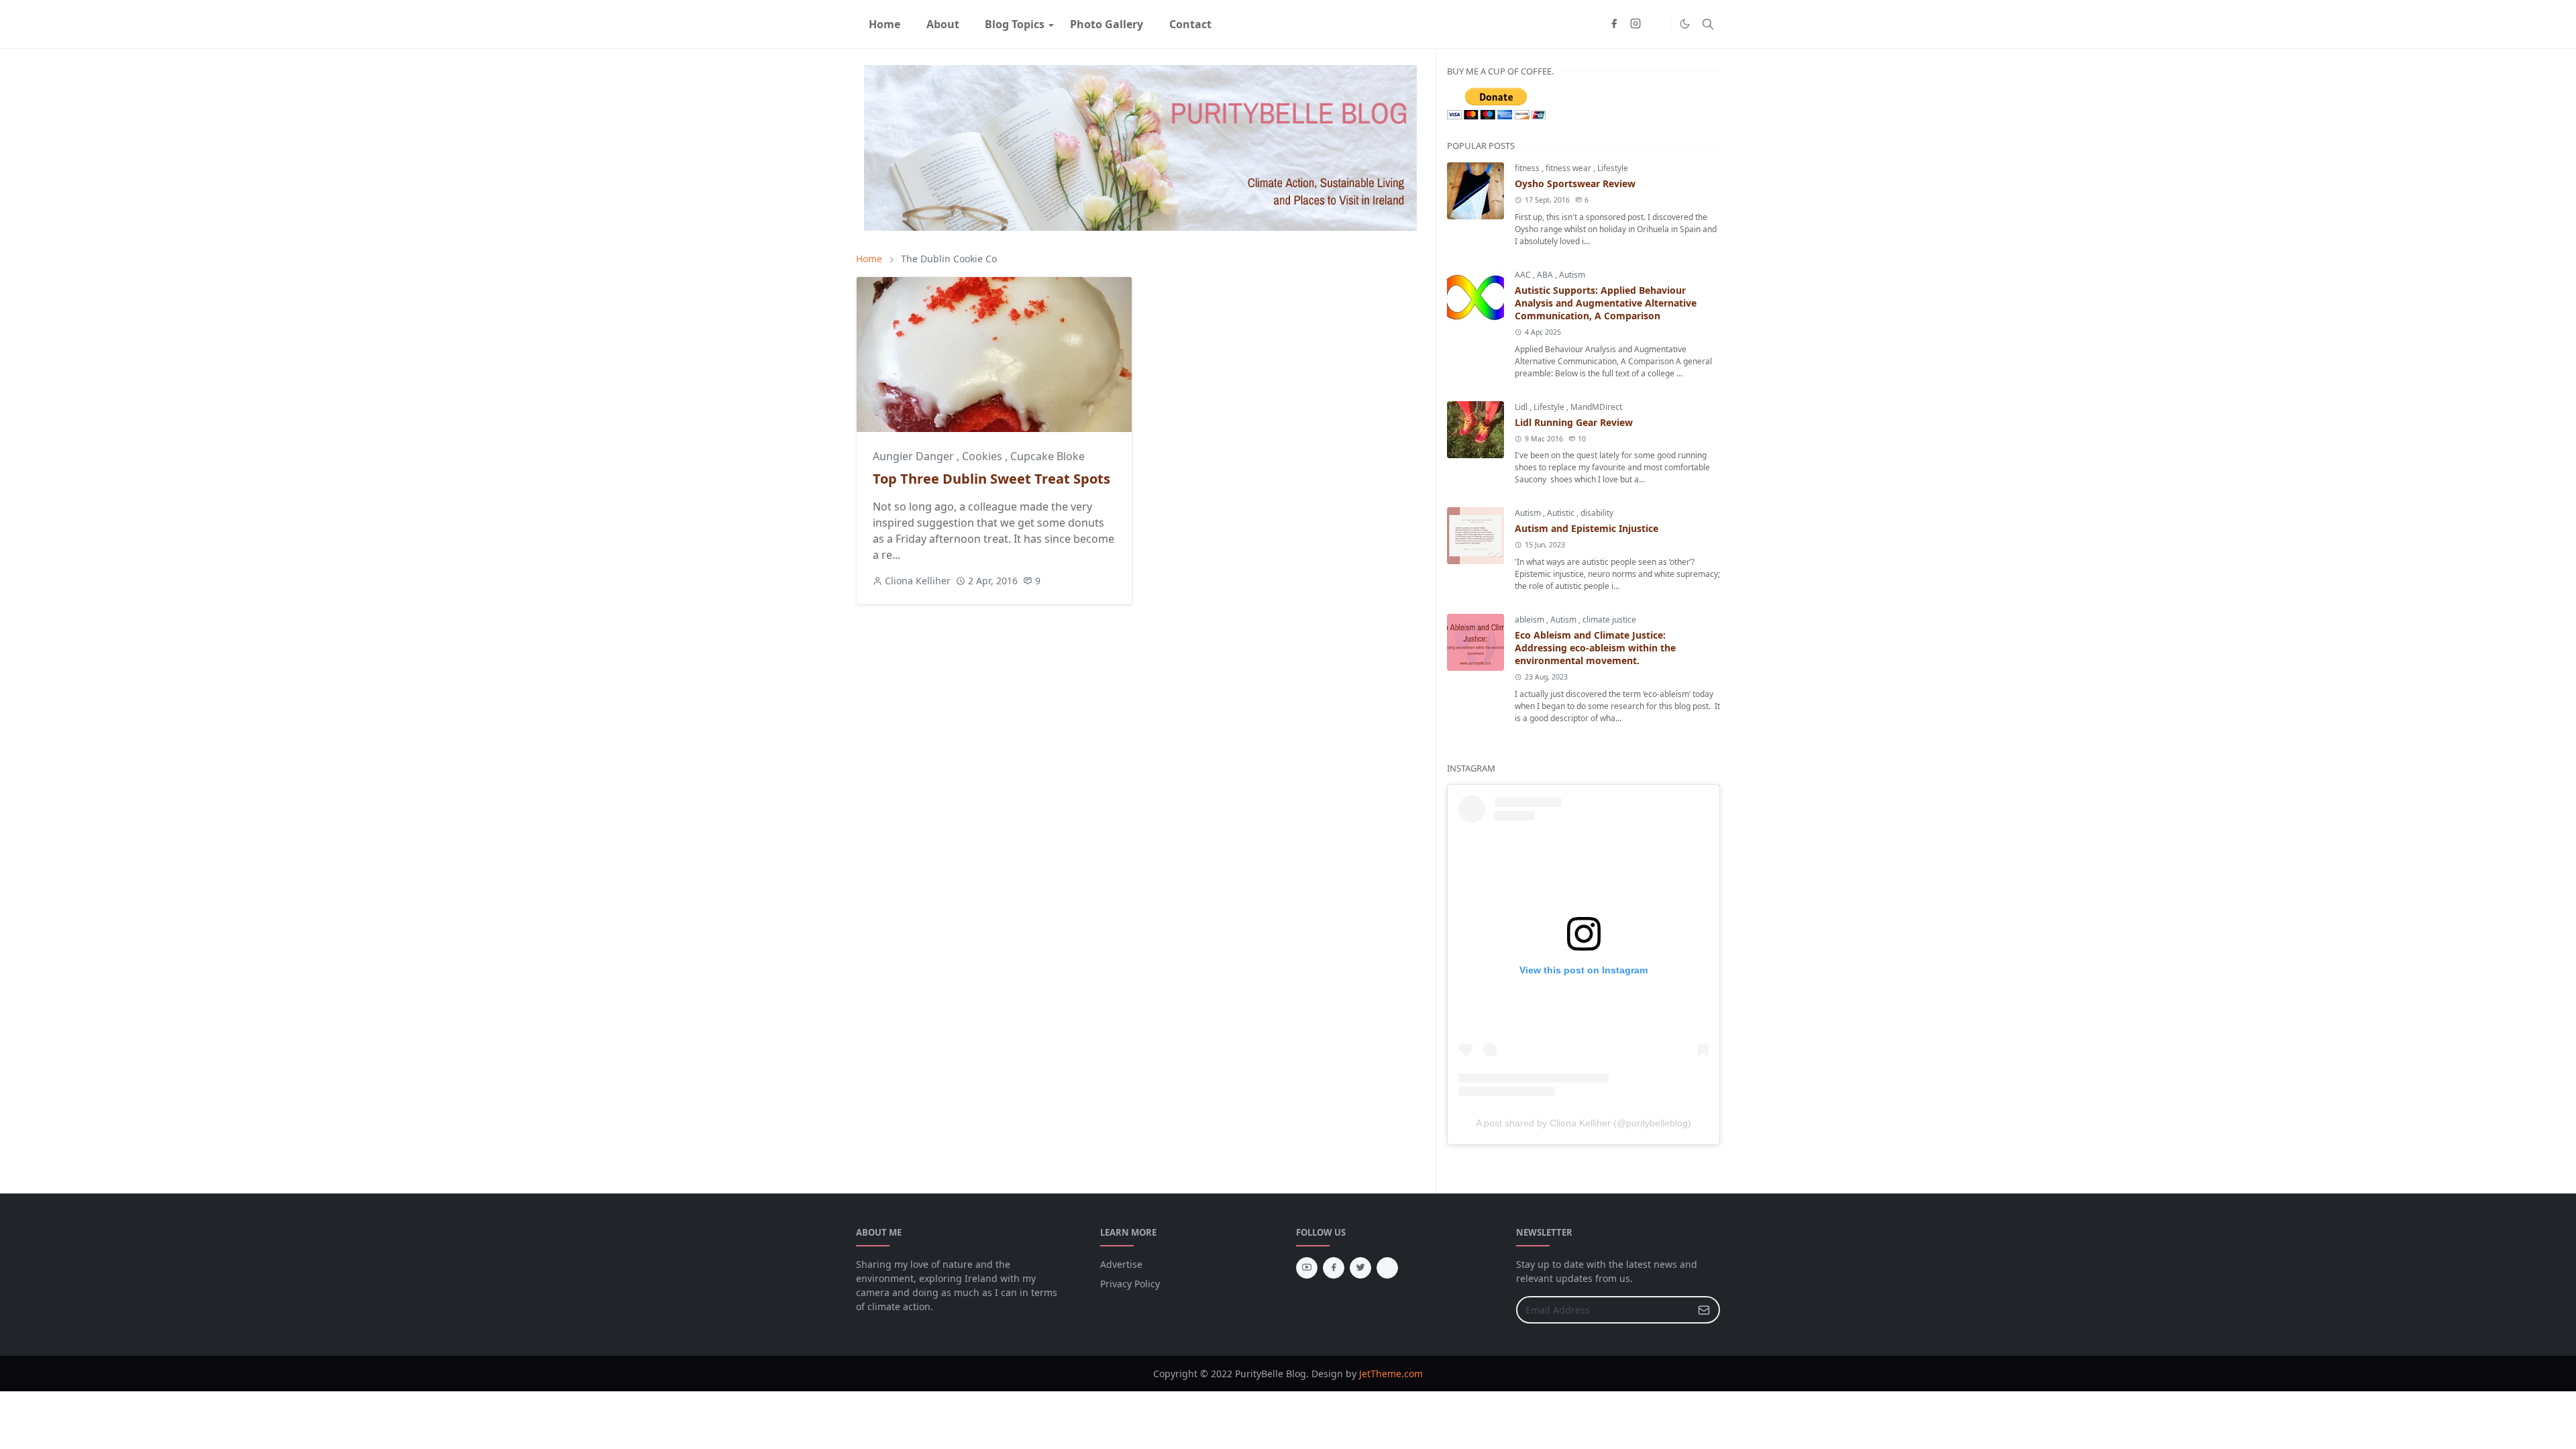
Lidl (1522, 407)
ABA (1546, 275)
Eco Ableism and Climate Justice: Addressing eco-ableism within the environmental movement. (1595, 648)
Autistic (1562, 513)
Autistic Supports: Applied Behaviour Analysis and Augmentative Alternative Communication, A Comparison (1606, 303)
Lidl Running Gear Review (1574, 422)
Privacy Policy (1130, 1284)
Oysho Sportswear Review (1575, 183)
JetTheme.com (1391, 1374)
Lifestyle (1613, 168)
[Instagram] (1387, 1268)
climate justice (1609, 620)
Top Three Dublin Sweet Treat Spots (991, 479)
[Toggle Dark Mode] (1685, 24)
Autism (1572, 275)
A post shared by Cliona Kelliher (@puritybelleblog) (1584, 1123)
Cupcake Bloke (1048, 456)
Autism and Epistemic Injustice (1587, 528)
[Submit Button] (1704, 1310)
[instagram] (1635, 24)
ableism (1531, 620)
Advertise (1121, 1264)
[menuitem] (884, 24)
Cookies (983, 456)
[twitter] (1360, 1268)
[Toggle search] (1708, 24)
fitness (1528, 168)
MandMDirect (1596, 407)
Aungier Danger (915, 456)
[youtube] (1307, 1268)
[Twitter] (1657, 24)
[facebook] (1614, 24)
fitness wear (1569, 168)
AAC (1524, 275)
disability (1597, 513)
